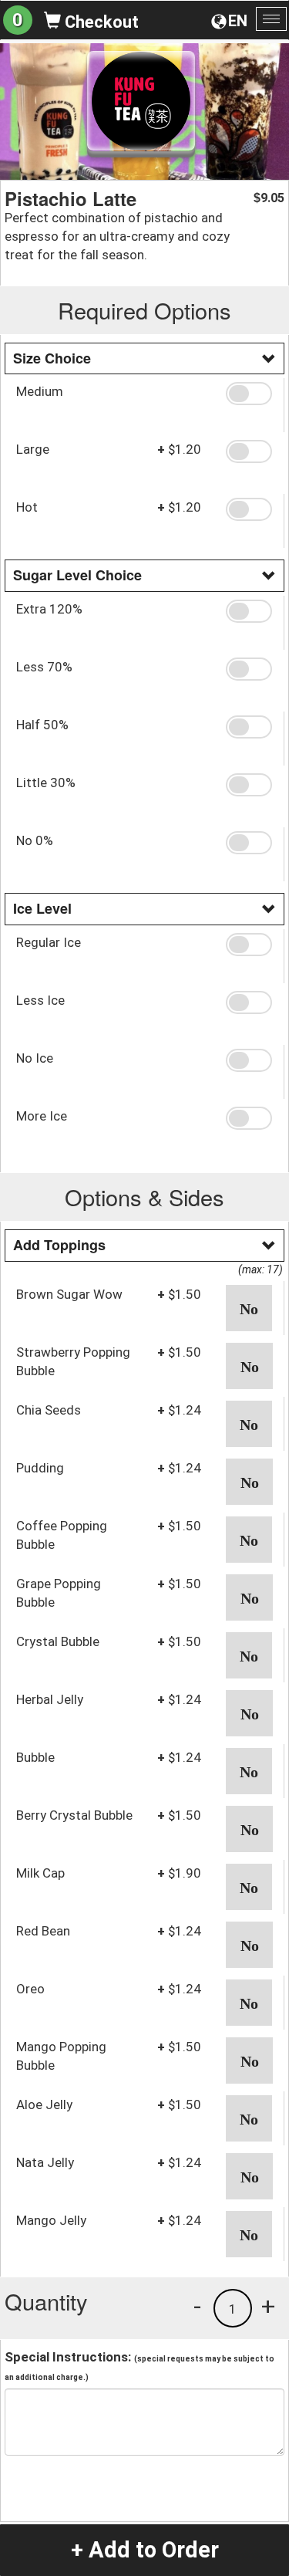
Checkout (100, 22)
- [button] (197, 2306)
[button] (249, 394)
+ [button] (268, 2306)
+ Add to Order (145, 2550)
